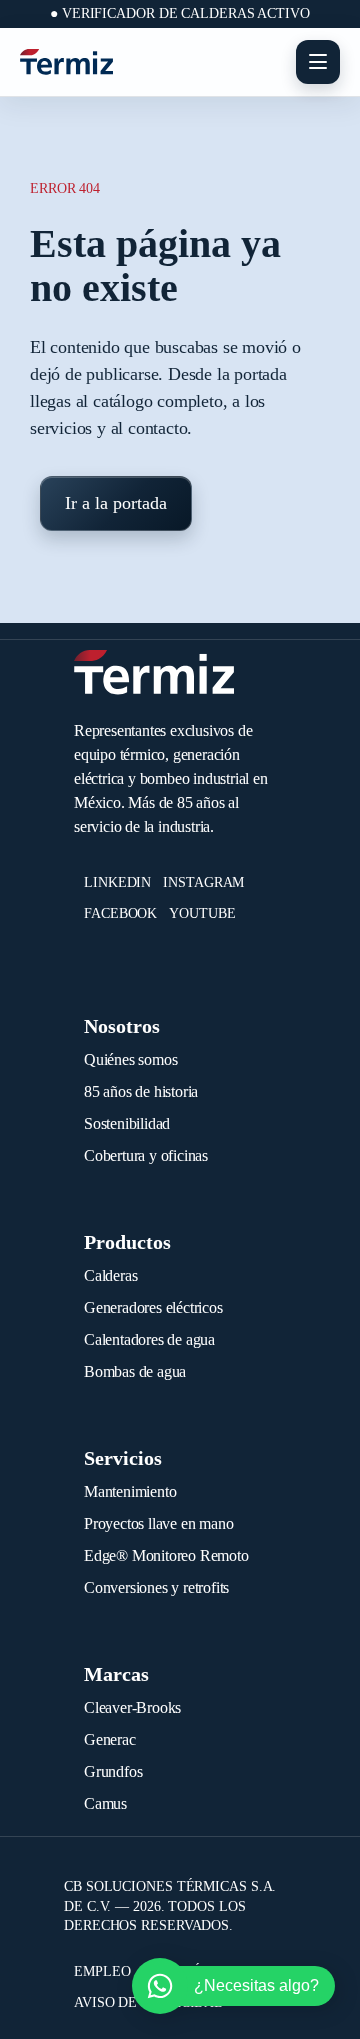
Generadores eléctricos (153, 1307)
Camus (105, 1803)
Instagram (203, 882)
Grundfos (113, 1771)
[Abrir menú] (318, 62)
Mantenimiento (130, 1491)
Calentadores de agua (149, 1339)
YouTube (202, 913)
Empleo (102, 1971)
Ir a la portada (116, 503)
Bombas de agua (135, 1371)
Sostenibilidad (127, 1123)
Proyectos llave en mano (158, 1523)
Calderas (110, 1275)
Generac (110, 1739)
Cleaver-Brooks (132, 1707)
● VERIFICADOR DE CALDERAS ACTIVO (180, 13)
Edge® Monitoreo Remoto (166, 1555)
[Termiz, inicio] (66, 62)
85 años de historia (141, 1091)
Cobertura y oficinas (146, 1155)
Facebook (120, 913)
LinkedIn (117, 882)
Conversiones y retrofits (156, 1587)
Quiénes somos (130, 1059)
